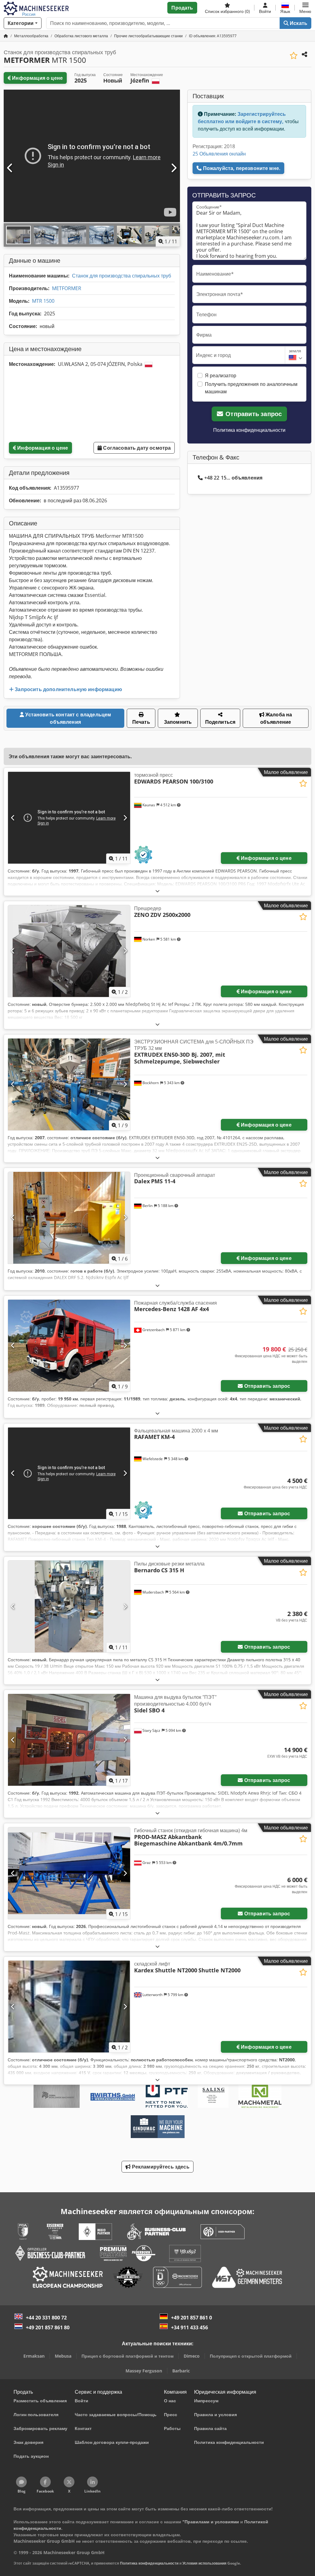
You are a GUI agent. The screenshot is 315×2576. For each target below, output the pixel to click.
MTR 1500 (43, 301)
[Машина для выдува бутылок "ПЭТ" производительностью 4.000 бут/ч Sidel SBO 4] (69, 1740)
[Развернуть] (157, 891)
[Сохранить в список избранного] (294, 56)
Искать (298, 23)
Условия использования (204, 2563)
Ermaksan (34, 2356)
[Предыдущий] (10, 168)
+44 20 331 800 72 (46, 2318)
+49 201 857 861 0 (191, 2318)
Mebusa (63, 2356)
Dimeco (192, 2356)
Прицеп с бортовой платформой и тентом (128, 2356)
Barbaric (181, 2371)
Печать (141, 722)
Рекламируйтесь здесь (160, 2167)
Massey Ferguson (144, 2371)
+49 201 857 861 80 (48, 2327)
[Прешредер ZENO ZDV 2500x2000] (69, 951)
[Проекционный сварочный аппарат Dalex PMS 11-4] (69, 1218)
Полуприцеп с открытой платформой (251, 2356)
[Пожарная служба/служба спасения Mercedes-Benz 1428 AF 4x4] (69, 1346)
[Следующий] (173, 168)
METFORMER (67, 288)
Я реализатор (221, 375)
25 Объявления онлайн (219, 154)
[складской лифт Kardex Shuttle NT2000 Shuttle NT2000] (69, 2007)
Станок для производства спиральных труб (122, 276)
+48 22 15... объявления (233, 478)
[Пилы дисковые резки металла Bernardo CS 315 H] (69, 1606)
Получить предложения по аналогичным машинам (251, 388)
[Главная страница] (6, 36)
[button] (305, 8)
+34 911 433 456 (189, 2327)
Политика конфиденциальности (249, 430)
